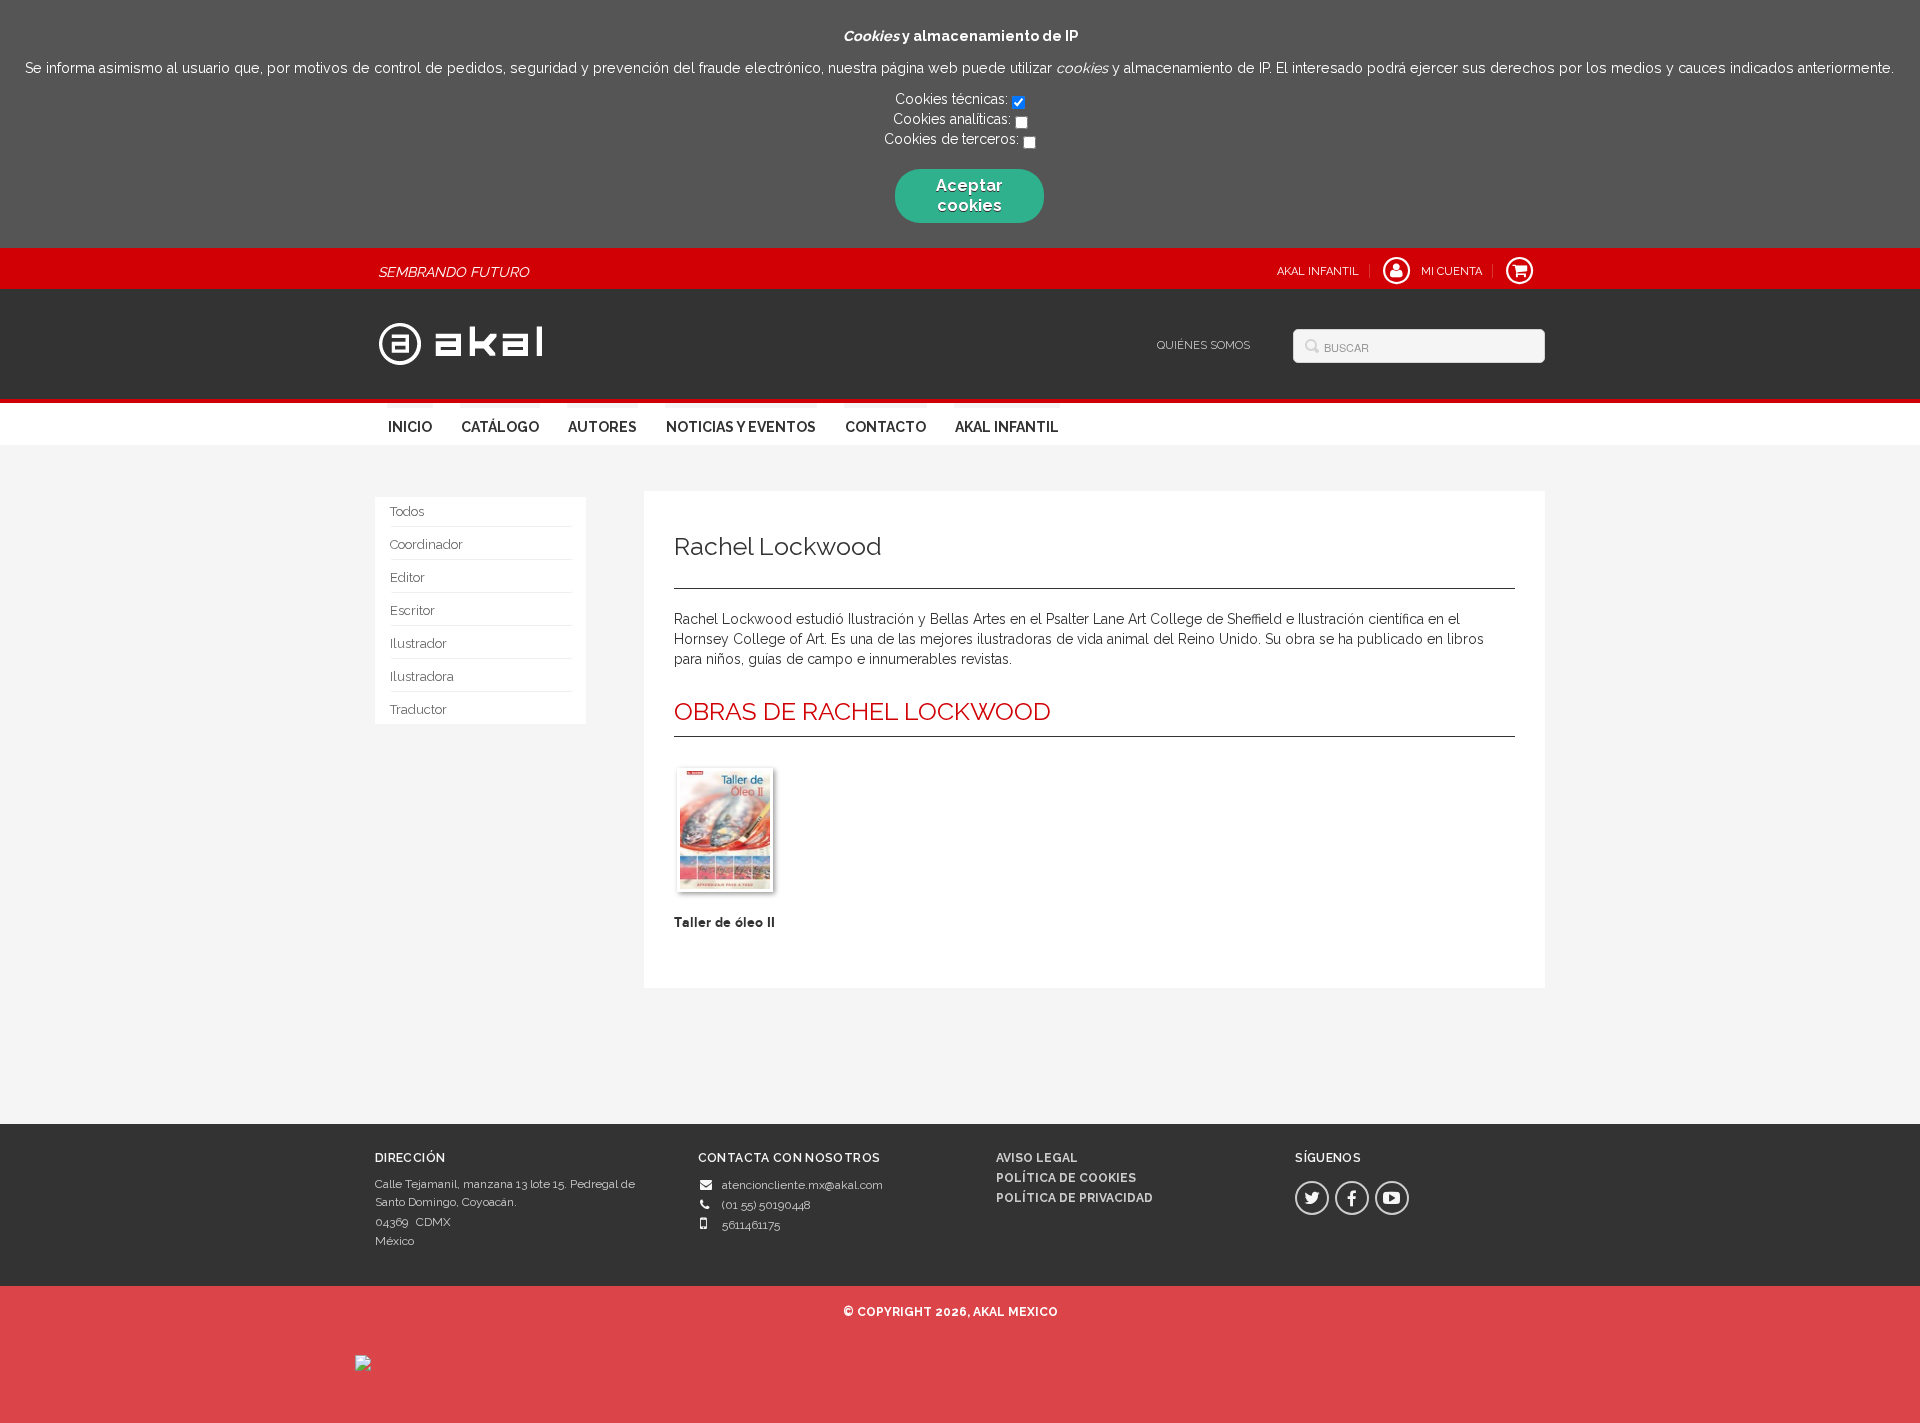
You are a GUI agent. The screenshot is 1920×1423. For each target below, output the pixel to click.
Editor (407, 577)
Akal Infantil (1007, 427)
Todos (407, 511)
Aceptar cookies (969, 195)
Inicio (410, 427)
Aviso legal (1037, 1158)
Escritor (412, 610)
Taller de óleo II (724, 922)
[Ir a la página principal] (460, 342)
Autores (602, 427)
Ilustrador (418, 643)
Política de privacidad (1074, 1198)
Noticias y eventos (741, 427)
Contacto (885, 427)
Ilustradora (422, 676)
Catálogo (500, 427)
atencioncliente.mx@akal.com (802, 1185)
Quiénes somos (1203, 345)
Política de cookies (1066, 1178)
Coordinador (426, 544)
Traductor (418, 709)
